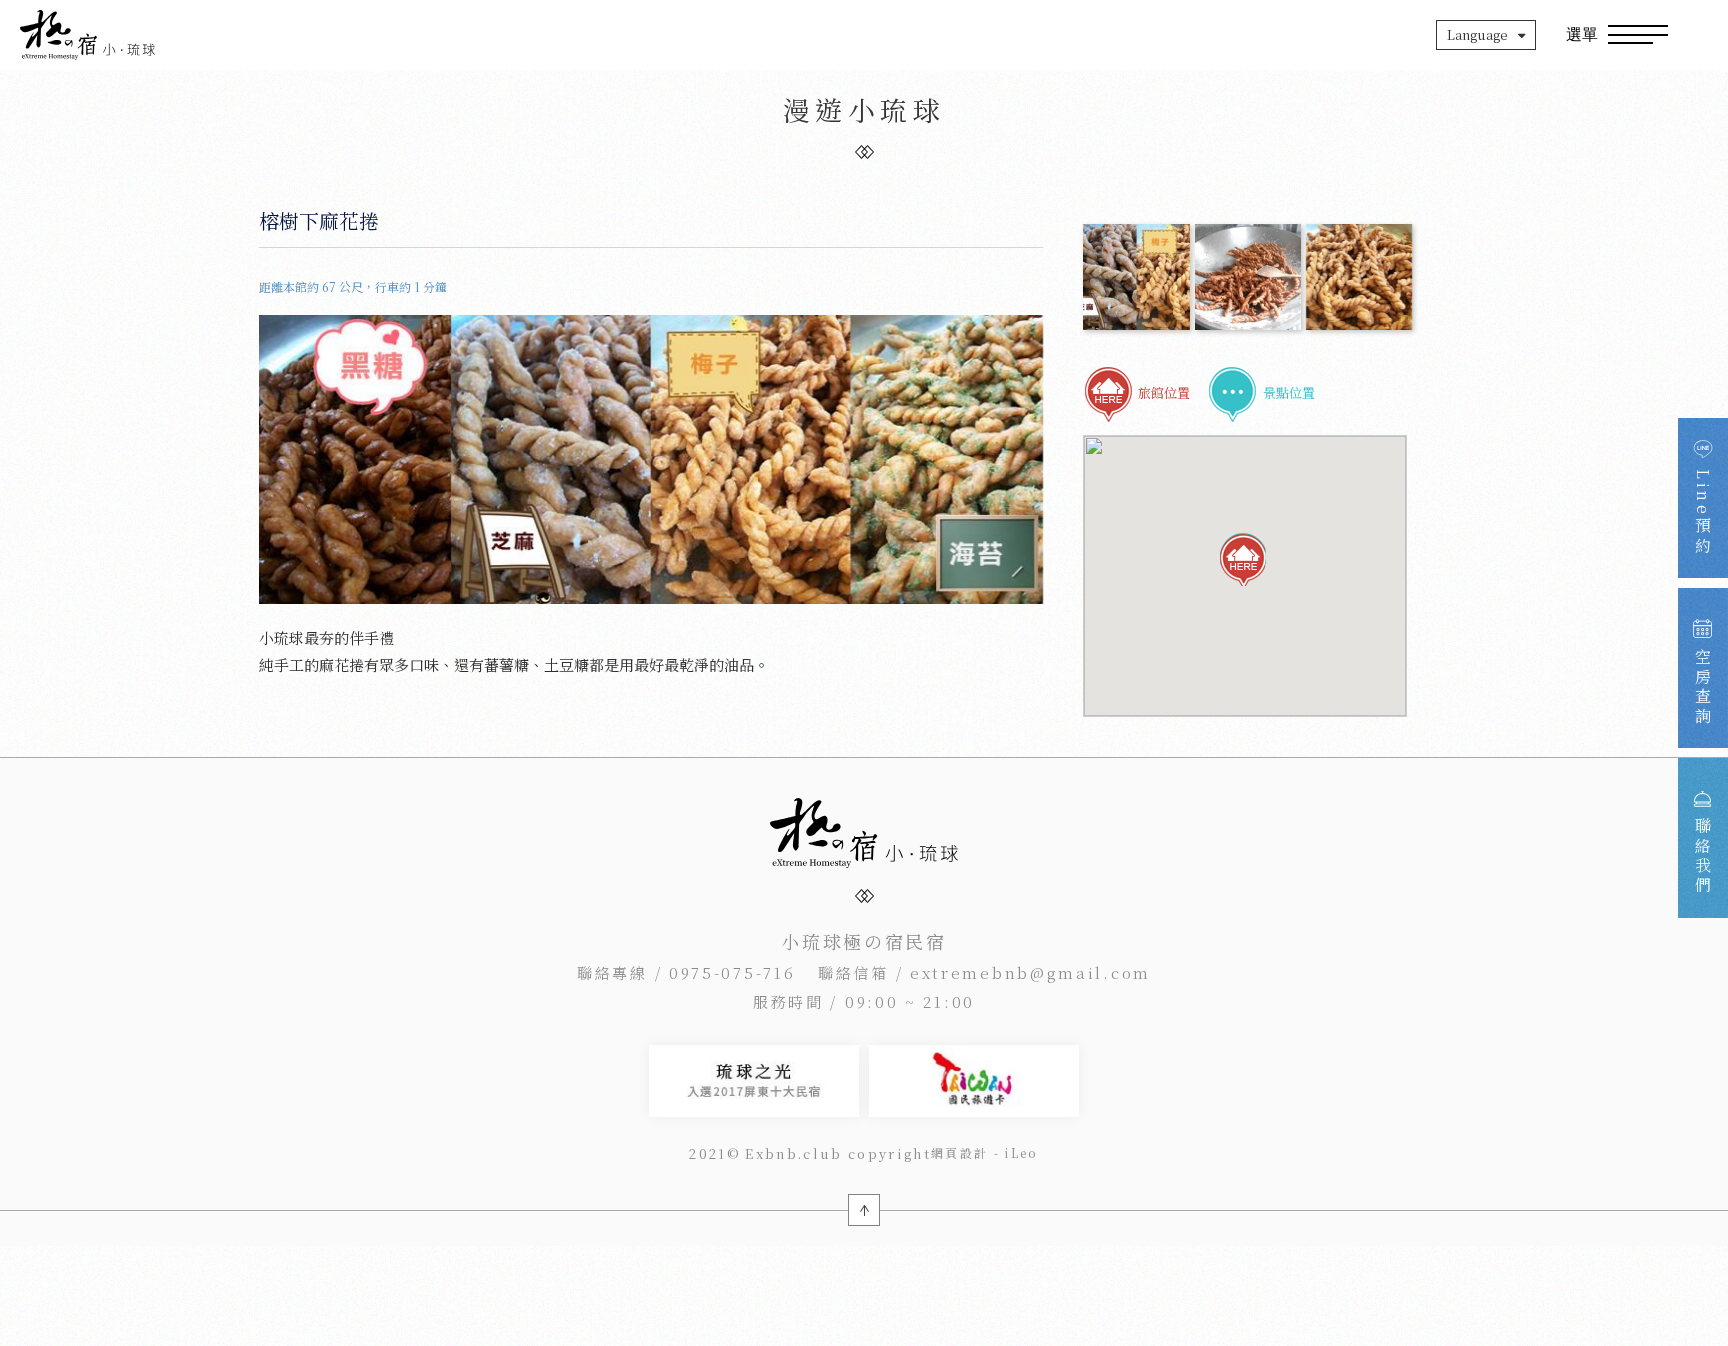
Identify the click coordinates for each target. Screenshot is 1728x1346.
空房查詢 (1703, 687)
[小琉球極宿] (87, 35)
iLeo (1021, 1152)
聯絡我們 (1703, 856)
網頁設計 (959, 1152)
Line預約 (1703, 512)
